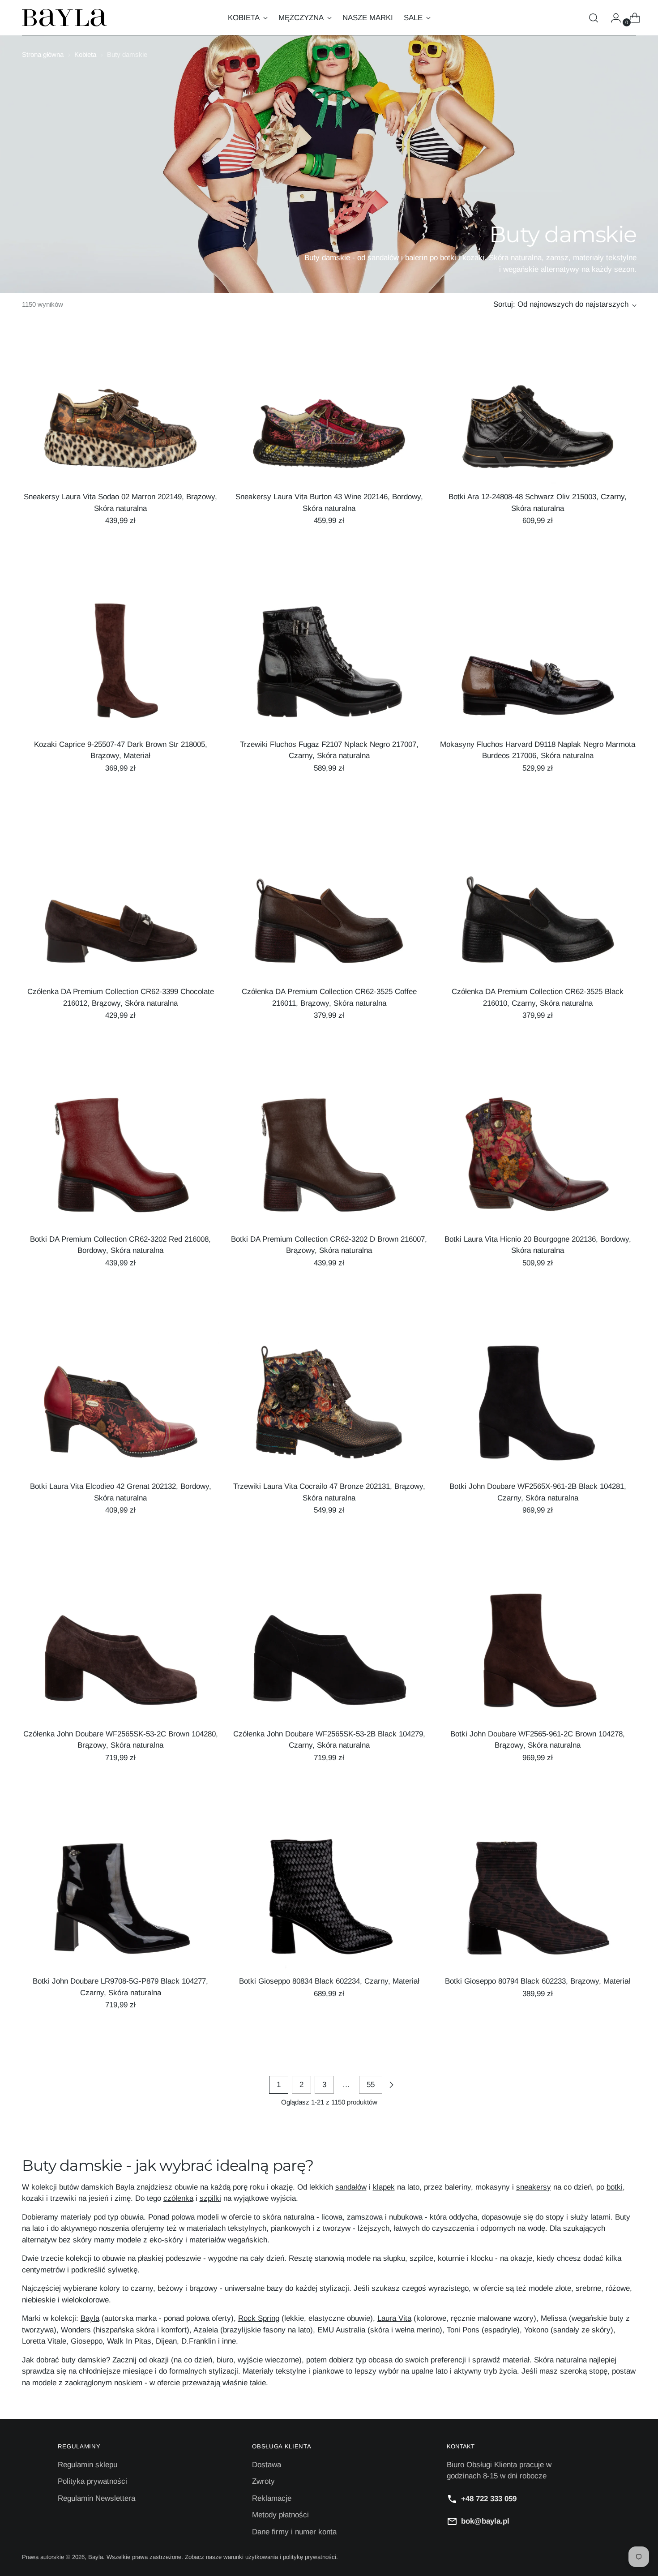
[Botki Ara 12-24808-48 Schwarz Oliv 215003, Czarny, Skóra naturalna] (538, 418)
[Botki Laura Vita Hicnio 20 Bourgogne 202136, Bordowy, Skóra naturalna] (538, 1161)
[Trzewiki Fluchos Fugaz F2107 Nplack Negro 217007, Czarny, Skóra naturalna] (329, 666)
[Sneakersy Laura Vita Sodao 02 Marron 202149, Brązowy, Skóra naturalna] (121, 418)
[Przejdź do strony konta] (612, 18)
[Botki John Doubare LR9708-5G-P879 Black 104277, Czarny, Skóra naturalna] (121, 1903)
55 (371, 2085)
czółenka (178, 2198)
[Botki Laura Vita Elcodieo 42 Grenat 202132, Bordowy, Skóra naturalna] (121, 1408)
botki (615, 2187)
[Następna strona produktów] (391, 2085)
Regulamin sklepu (88, 2465)
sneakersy (534, 2187)
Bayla (90, 2318)
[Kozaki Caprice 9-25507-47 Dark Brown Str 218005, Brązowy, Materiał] (121, 666)
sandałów (351, 2187)
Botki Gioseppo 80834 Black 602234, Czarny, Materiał (329, 1981)
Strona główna (43, 54)
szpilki (210, 2198)
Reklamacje (272, 2498)
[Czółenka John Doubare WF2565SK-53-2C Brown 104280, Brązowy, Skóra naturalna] (121, 1655)
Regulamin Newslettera (96, 2498)
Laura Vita (394, 2318)
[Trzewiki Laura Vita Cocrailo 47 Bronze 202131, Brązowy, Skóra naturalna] (329, 1408)
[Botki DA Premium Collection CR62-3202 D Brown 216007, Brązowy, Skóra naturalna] (329, 1161)
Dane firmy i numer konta (294, 2532)
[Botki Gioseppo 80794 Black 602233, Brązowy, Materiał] (538, 1903)
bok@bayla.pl (485, 2521)
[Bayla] (64, 18)
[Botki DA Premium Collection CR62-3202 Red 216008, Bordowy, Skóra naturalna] (121, 1161)
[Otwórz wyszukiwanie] (594, 18)
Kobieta (85, 54)
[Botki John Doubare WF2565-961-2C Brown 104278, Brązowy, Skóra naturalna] (538, 1655)
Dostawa (267, 2465)
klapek (384, 2187)
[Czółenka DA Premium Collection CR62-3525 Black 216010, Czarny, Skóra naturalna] (538, 913)
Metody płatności (280, 2515)
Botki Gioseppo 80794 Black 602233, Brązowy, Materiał (538, 1981)
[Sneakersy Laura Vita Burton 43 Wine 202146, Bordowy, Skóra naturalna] (329, 418)
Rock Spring (259, 2318)
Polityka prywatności (92, 2481)
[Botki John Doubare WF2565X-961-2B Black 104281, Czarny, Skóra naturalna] (538, 1408)
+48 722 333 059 (489, 2499)
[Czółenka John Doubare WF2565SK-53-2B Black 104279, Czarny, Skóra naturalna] (329, 1655)
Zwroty (263, 2481)
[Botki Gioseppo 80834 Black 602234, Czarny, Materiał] (329, 1903)
